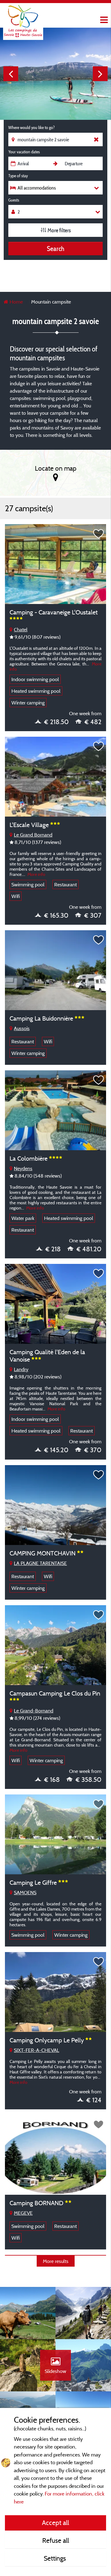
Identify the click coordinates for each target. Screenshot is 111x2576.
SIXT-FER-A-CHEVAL (37, 2050)
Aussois (22, 1028)
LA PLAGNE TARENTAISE (40, 1563)
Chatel (21, 629)
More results (56, 2261)
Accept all (55, 2523)
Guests (14, 200)
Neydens (23, 1168)
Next (100, 74)
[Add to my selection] (99, 534)
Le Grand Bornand (33, 835)
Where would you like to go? (31, 127)
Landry (21, 1369)
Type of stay (18, 176)
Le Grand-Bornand (34, 1711)
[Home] (23, 17)
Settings (56, 2558)
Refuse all (56, 2540)
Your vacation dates (24, 152)
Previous (11, 74)
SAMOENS (25, 1892)
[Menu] (103, 20)
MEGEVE (23, 2213)
